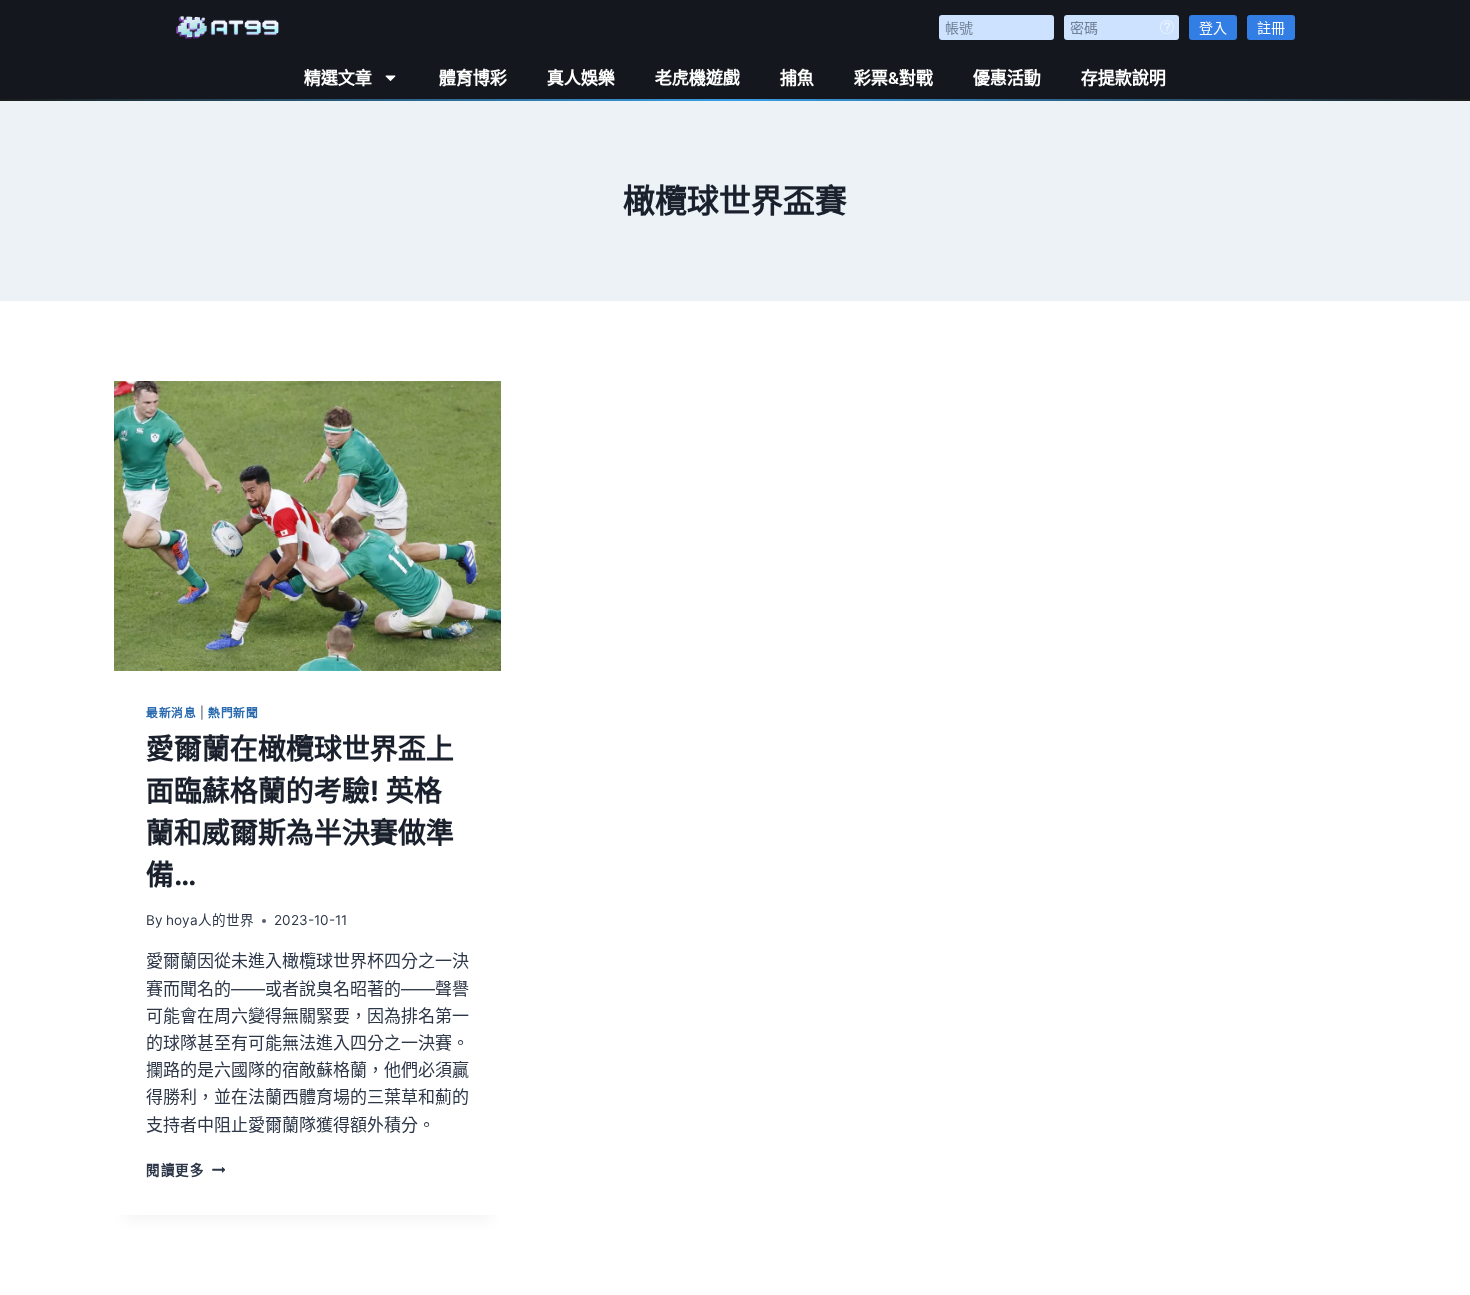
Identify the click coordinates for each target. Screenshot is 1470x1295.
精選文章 (338, 78)
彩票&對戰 (893, 78)
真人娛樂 (581, 78)
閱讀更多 (185, 1170)
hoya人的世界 (210, 920)
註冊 (1271, 27)
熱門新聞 (233, 712)
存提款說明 (1123, 78)
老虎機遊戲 (697, 78)
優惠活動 (1007, 78)
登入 (1213, 27)
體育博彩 (473, 78)
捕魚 (797, 78)
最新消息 (171, 712)
